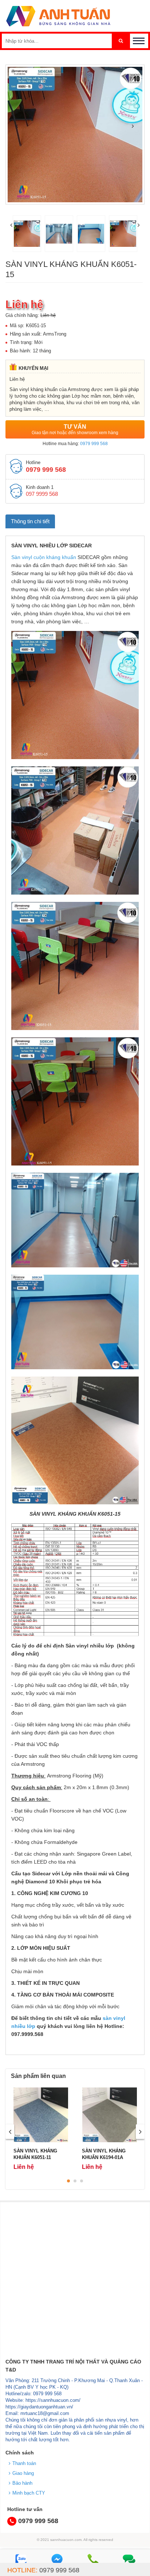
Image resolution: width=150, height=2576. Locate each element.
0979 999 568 (94, 444)
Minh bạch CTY (29, 2493)
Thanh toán (24, 2463)
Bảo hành (22, 2483)
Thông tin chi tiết (30, 521)
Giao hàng (23, 2473)
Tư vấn (75, 429)
